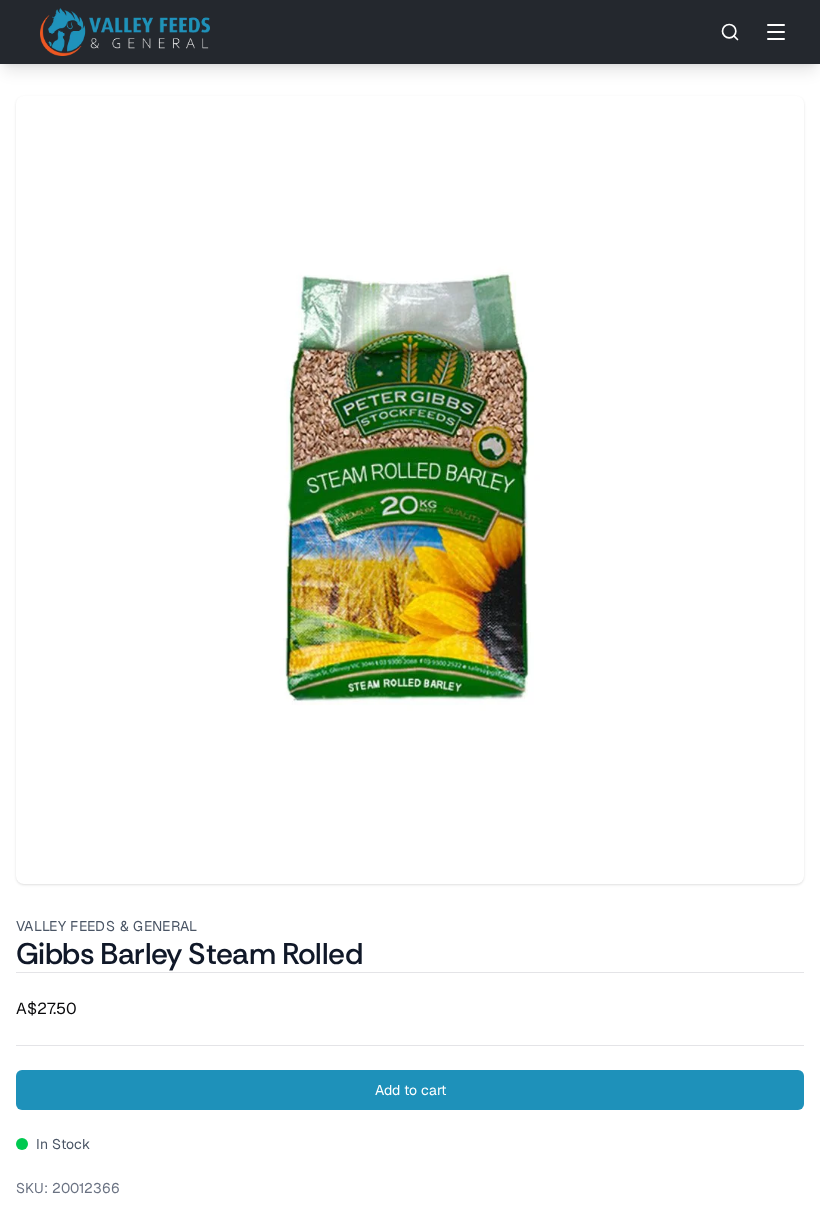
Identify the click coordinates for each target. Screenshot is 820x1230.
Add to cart (410, 1090)
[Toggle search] (730, 32)
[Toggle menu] (776, 32)
